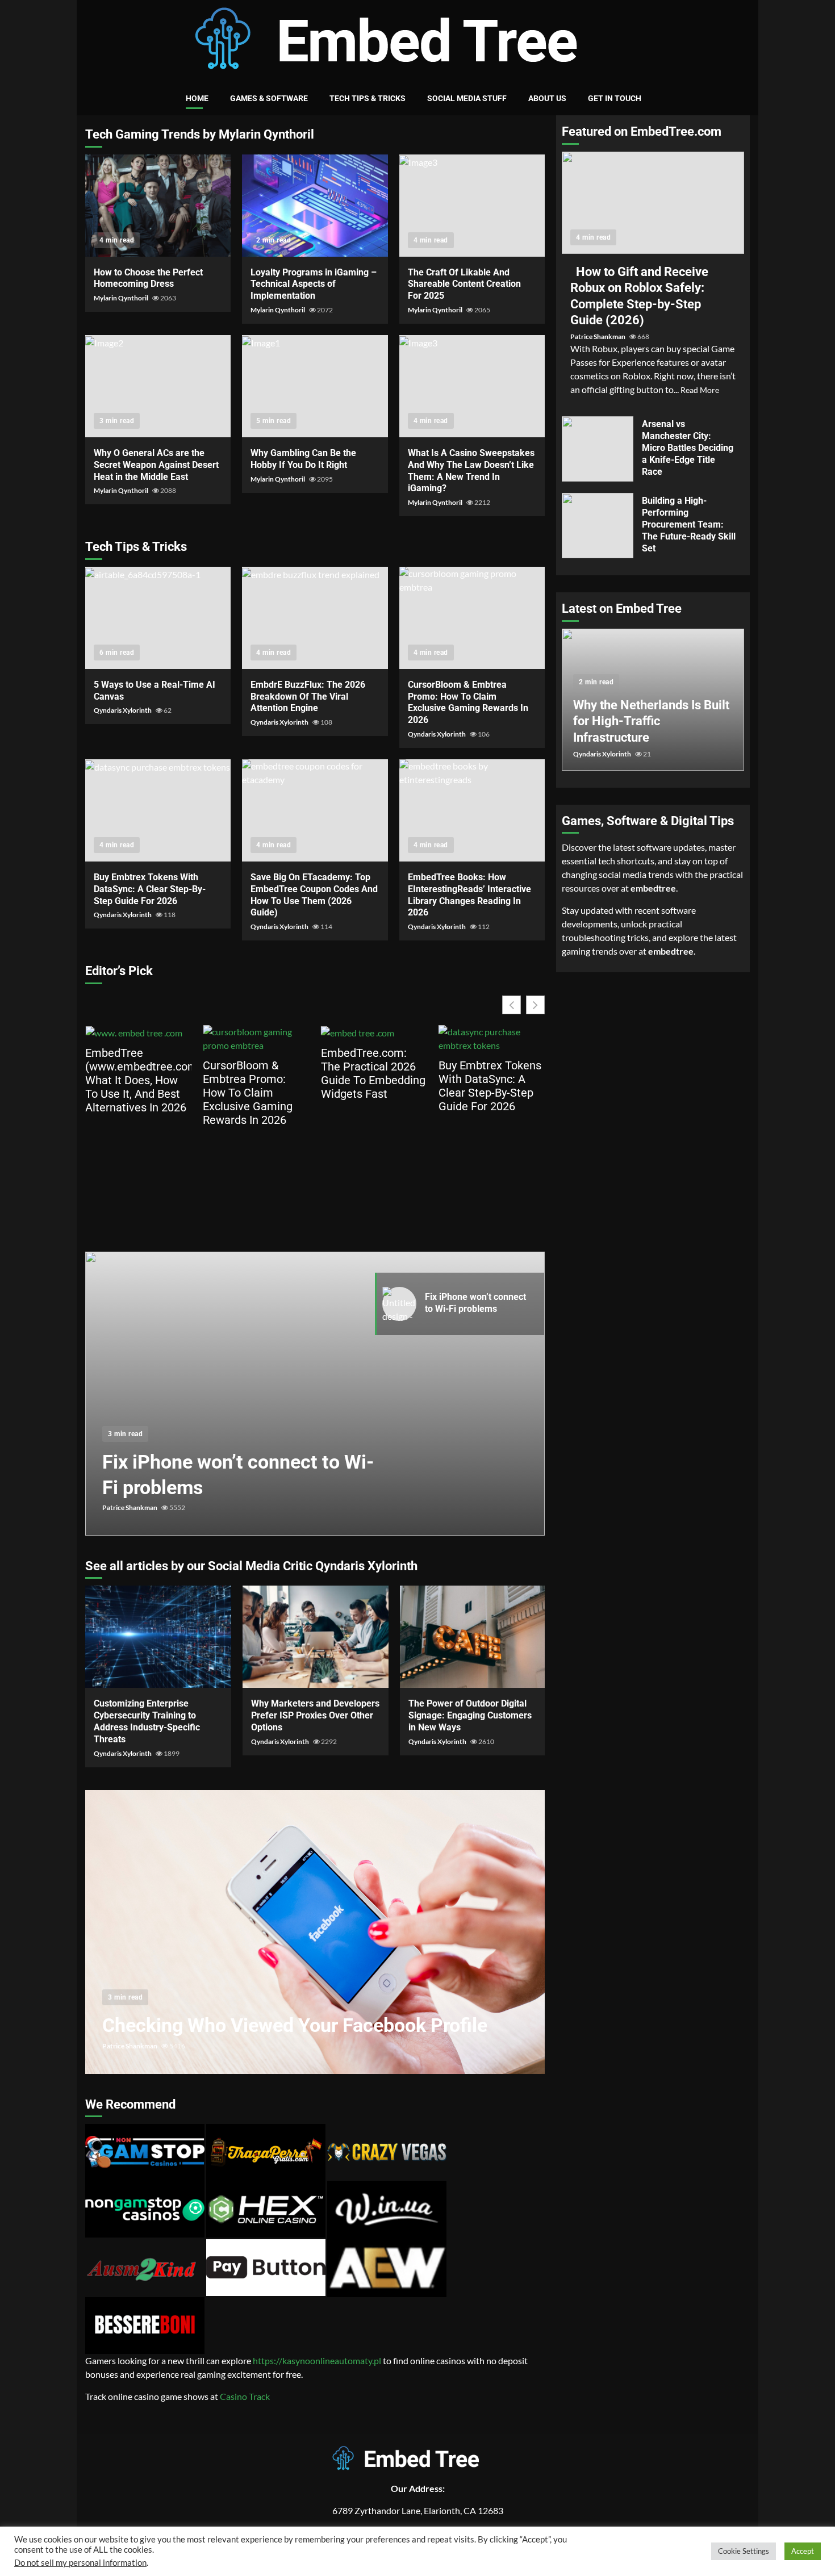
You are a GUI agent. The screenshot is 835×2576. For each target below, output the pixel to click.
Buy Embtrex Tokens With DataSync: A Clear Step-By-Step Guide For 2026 (158, 810)
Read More (700, 390)
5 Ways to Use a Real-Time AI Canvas (158, 618)
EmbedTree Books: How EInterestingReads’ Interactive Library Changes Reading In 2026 (472, 810)
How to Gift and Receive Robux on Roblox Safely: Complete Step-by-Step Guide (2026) (653, 203)
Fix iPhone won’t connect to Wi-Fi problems (315, 1394)
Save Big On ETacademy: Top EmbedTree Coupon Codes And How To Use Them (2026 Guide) (315, 810)
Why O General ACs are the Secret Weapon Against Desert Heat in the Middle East (158, 386)
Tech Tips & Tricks (368, 98)
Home (197, 98)
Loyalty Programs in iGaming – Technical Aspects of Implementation (315, 206)
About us (547, 98)
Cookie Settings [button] (744, 2551)
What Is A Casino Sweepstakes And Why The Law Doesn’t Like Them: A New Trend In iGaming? (472, 386)
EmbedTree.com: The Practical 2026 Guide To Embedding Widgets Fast (255, 1073)
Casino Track (245, 2396)
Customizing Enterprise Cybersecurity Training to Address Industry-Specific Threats (158, 1637)
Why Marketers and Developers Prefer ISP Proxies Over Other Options (316, 1637)
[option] (315, 1399)
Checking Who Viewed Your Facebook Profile (315, 1932)
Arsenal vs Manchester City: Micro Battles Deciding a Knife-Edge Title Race (598, 449)
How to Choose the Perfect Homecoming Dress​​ (158, 206)
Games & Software (269, 98)
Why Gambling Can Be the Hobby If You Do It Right (315, 386)
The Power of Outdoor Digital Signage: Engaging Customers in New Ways (473, 1637)
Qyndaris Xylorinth (123, 710)
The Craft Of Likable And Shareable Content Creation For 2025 (472, 206)
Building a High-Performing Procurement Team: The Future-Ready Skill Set (598, 526)
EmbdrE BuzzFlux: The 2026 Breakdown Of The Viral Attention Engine (315, 618)
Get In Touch (615, 98)
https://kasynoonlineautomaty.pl (317, 2360)
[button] (535, 1005)
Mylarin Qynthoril (122, 298)
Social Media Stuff (467, 98)
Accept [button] (803, 2551)
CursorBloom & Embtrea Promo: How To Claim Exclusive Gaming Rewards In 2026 (472, 618)
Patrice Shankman (130, 1507)
